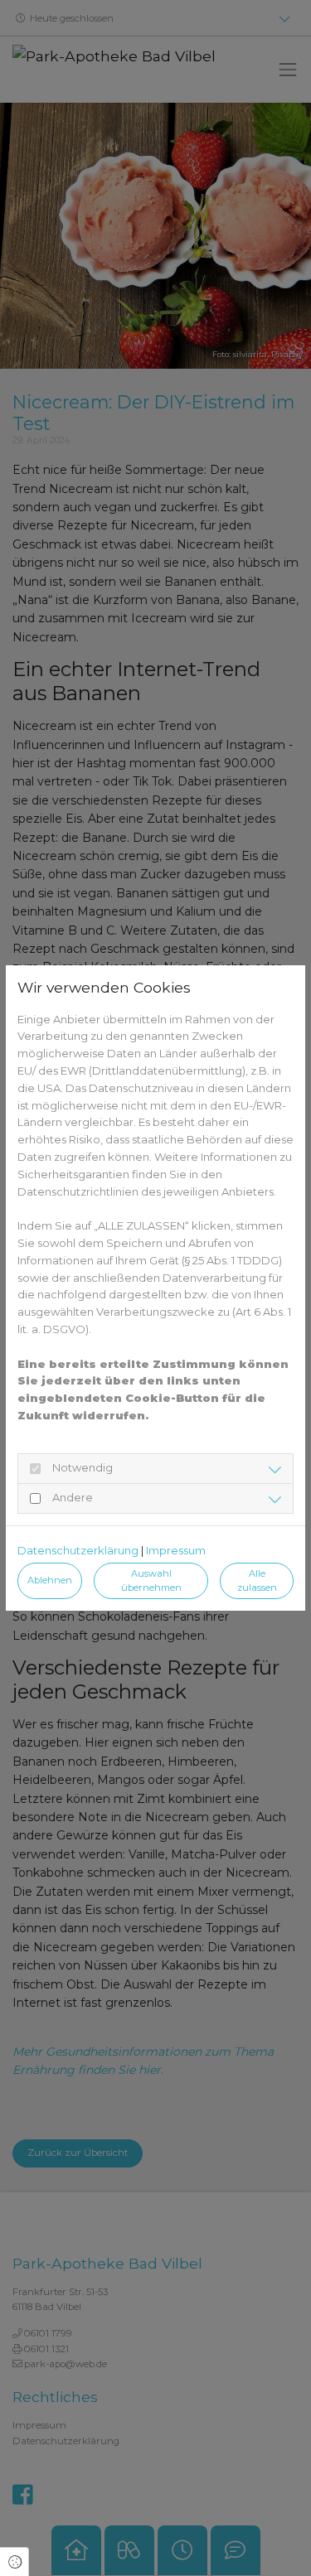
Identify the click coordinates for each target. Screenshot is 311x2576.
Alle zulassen (257, 1580)
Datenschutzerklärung (78, 1550)
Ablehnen (50, 1580)
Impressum (176, 1550)
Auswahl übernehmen (151, 1580)
